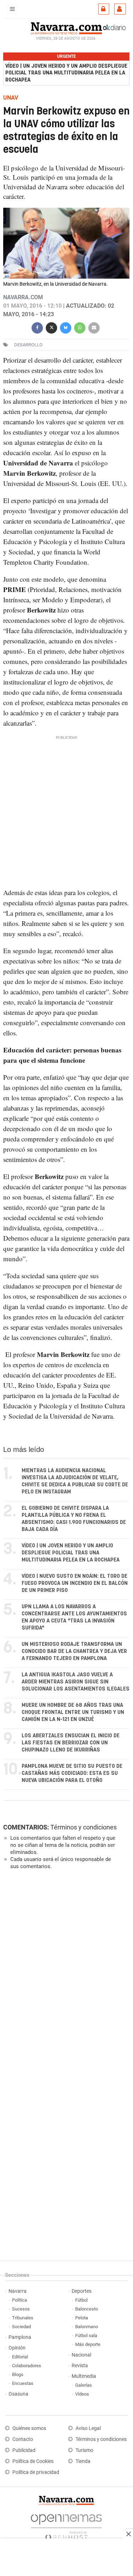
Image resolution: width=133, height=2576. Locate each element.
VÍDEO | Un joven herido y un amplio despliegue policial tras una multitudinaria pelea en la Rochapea (66, 73)
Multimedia (84, 2376)
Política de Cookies (33, 2461)
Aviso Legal (88, 2428)
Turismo (84, 2450)
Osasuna (18, 2394)
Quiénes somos (29, 2428)
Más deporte (88, 2344)
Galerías (84, 2385)
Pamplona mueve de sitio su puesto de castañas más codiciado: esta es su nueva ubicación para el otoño (72, 1773)
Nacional (81, 2355)
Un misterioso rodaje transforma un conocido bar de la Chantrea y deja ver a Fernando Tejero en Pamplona (74, 1651)
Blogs (18, 2374)
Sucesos (21, 2309)
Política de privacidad (36, 2472)
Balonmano (87, 2327)
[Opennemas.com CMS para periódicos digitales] (66, 2525)
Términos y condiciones (84, 1827)
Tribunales (23, 2318)
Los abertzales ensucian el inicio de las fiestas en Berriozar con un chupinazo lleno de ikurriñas (71, 1743)
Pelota (82, 2318)
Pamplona (20, 2337)
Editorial (20, 2357)
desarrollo (28, 345)
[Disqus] (65, 1973)
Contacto (23, 2439)
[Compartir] (37, 327)
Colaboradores (27, 2366)
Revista (80, 2366)
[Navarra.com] (66, 27)
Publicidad (24, 2450)
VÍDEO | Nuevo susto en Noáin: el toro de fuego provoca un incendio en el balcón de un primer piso (75, 1583)
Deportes (82, 2291)
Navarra (18, 2291)
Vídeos (82, 2394)
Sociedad (21, 2327)
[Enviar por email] (94, 327)
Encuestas (23, 2383)
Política (20, 2300)
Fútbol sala (86, 2335)
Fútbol (81, 2300)
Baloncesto (87, 2309)
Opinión (17, 2348)
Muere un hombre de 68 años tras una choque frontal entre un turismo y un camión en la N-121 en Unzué (73, 1712)
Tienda (83, 2461)
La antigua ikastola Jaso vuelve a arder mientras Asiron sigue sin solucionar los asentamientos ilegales (76, 1682)
